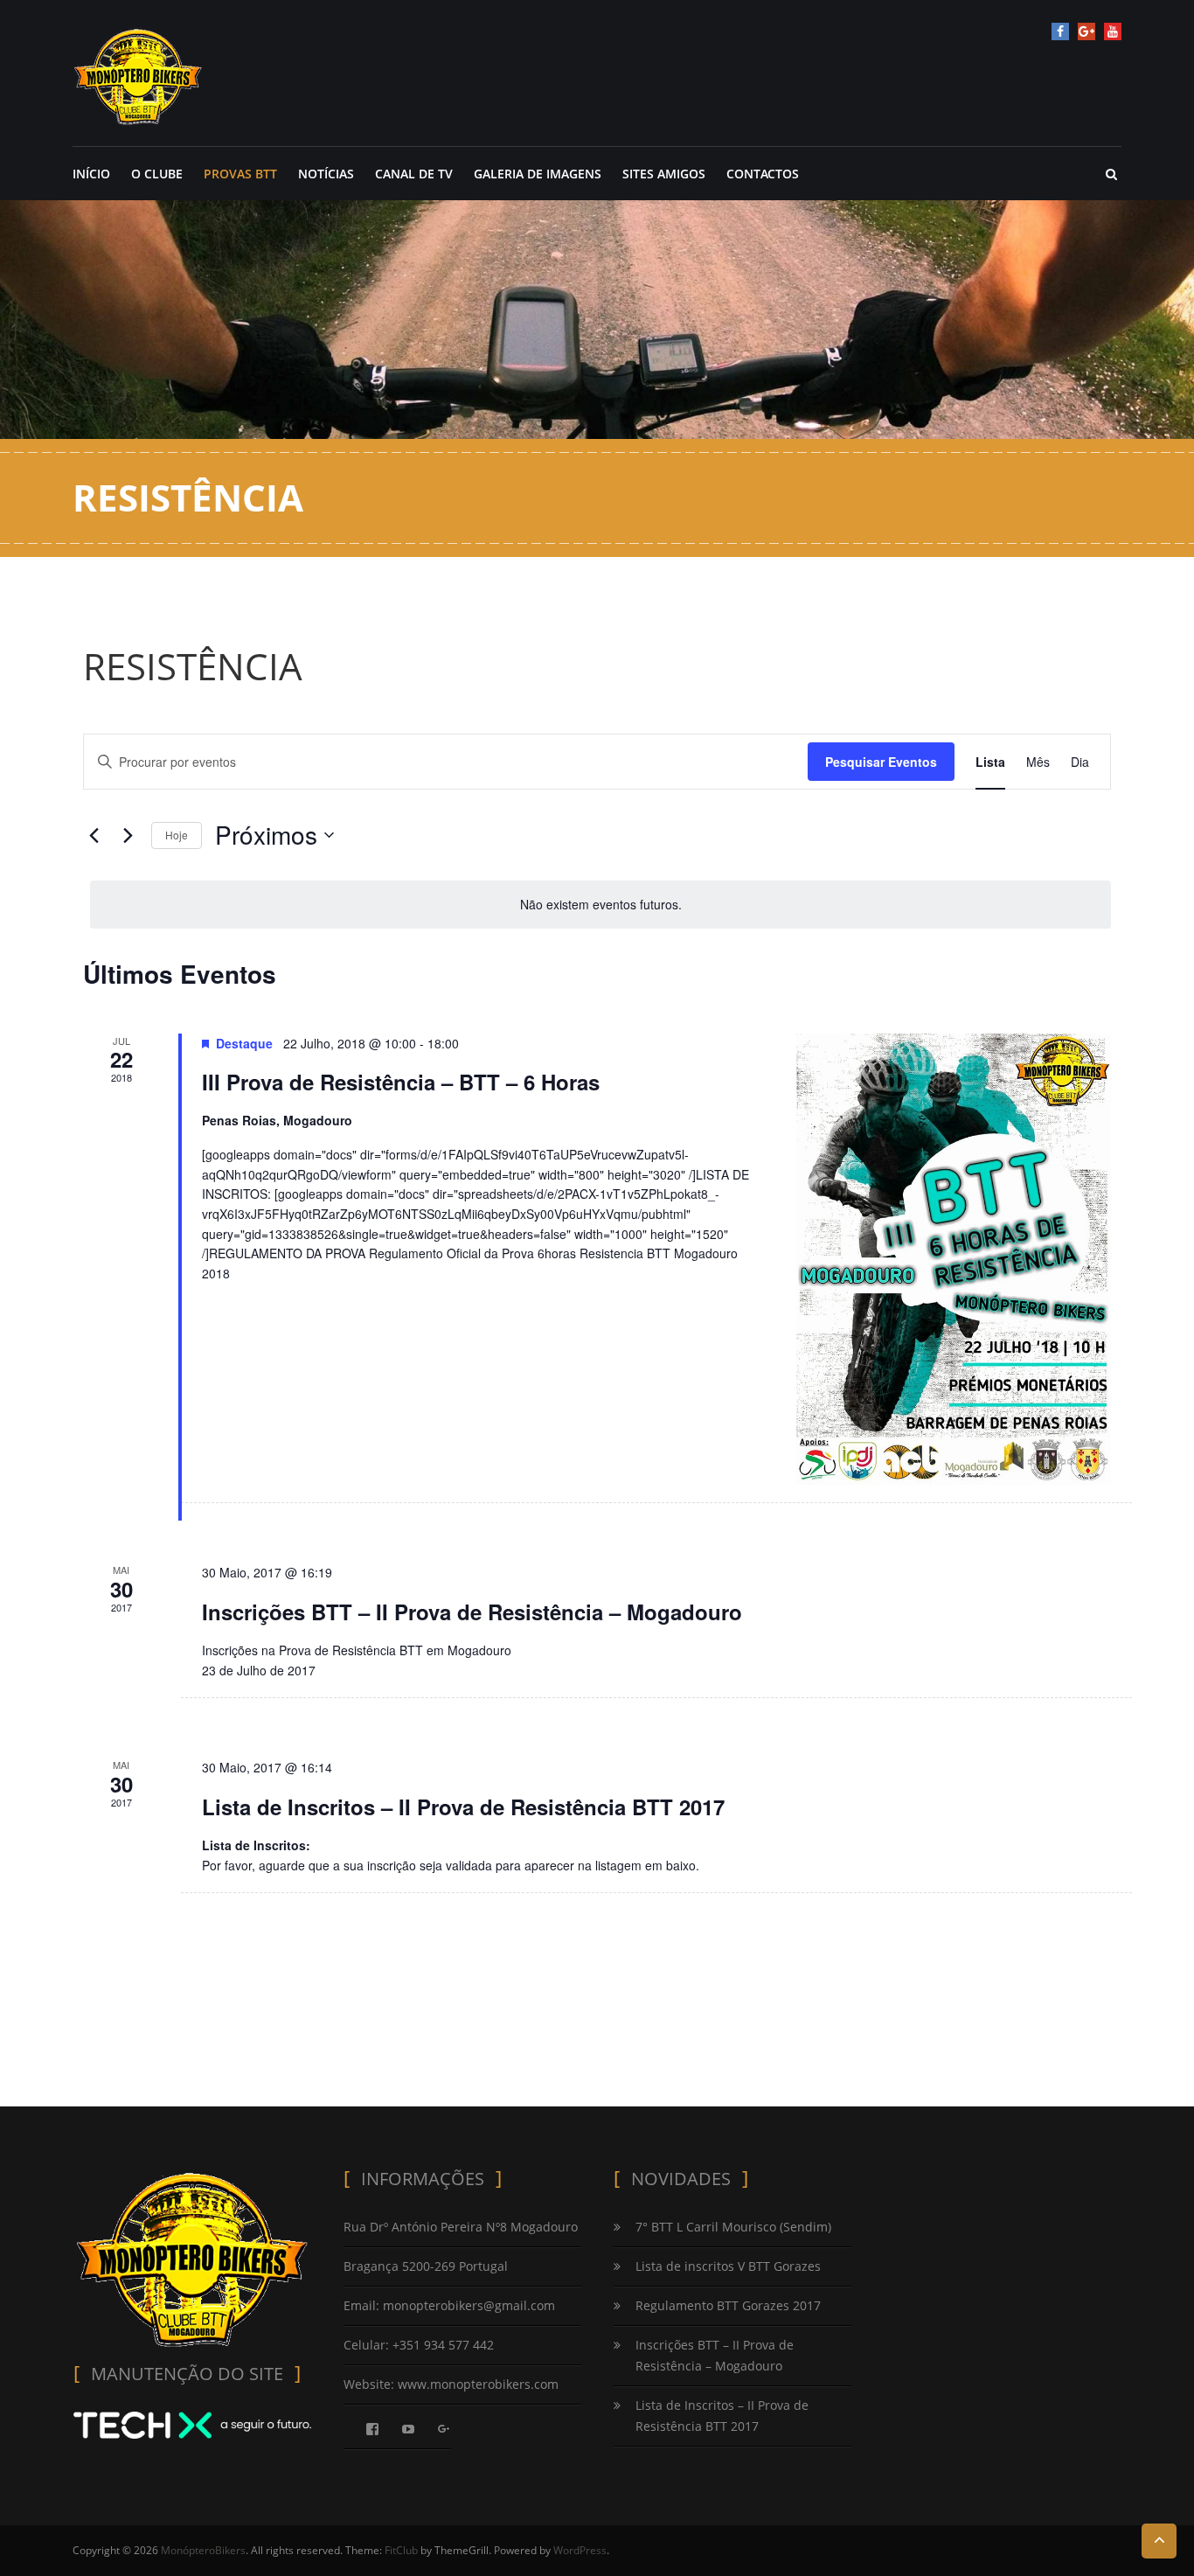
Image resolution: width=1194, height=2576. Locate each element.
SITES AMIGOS (664, 174)
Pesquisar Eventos (881, 762)
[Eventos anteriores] (94, 835)
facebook (1060, 31)
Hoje (177, 835)
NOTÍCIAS (326, 174)
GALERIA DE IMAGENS (538, 174)
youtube (1113, 31)
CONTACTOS (763, 174)
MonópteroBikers (203, 2550)
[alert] (600, 905)
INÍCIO (91, 174)
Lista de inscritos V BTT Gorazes (728, 2266)
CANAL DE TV (414, 174)
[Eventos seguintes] (128, 835)
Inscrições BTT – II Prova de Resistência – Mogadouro (472, 1612)
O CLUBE (157, 174)
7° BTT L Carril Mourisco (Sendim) (733, 2227)
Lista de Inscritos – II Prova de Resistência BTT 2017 (463, 1807)
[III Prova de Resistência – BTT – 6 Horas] (954, 1260)
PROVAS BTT (240, 174)
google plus (1086, 31)
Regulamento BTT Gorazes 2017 (728, 2305)
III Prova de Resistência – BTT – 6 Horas (401, 1082)
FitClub (401, 2550)
